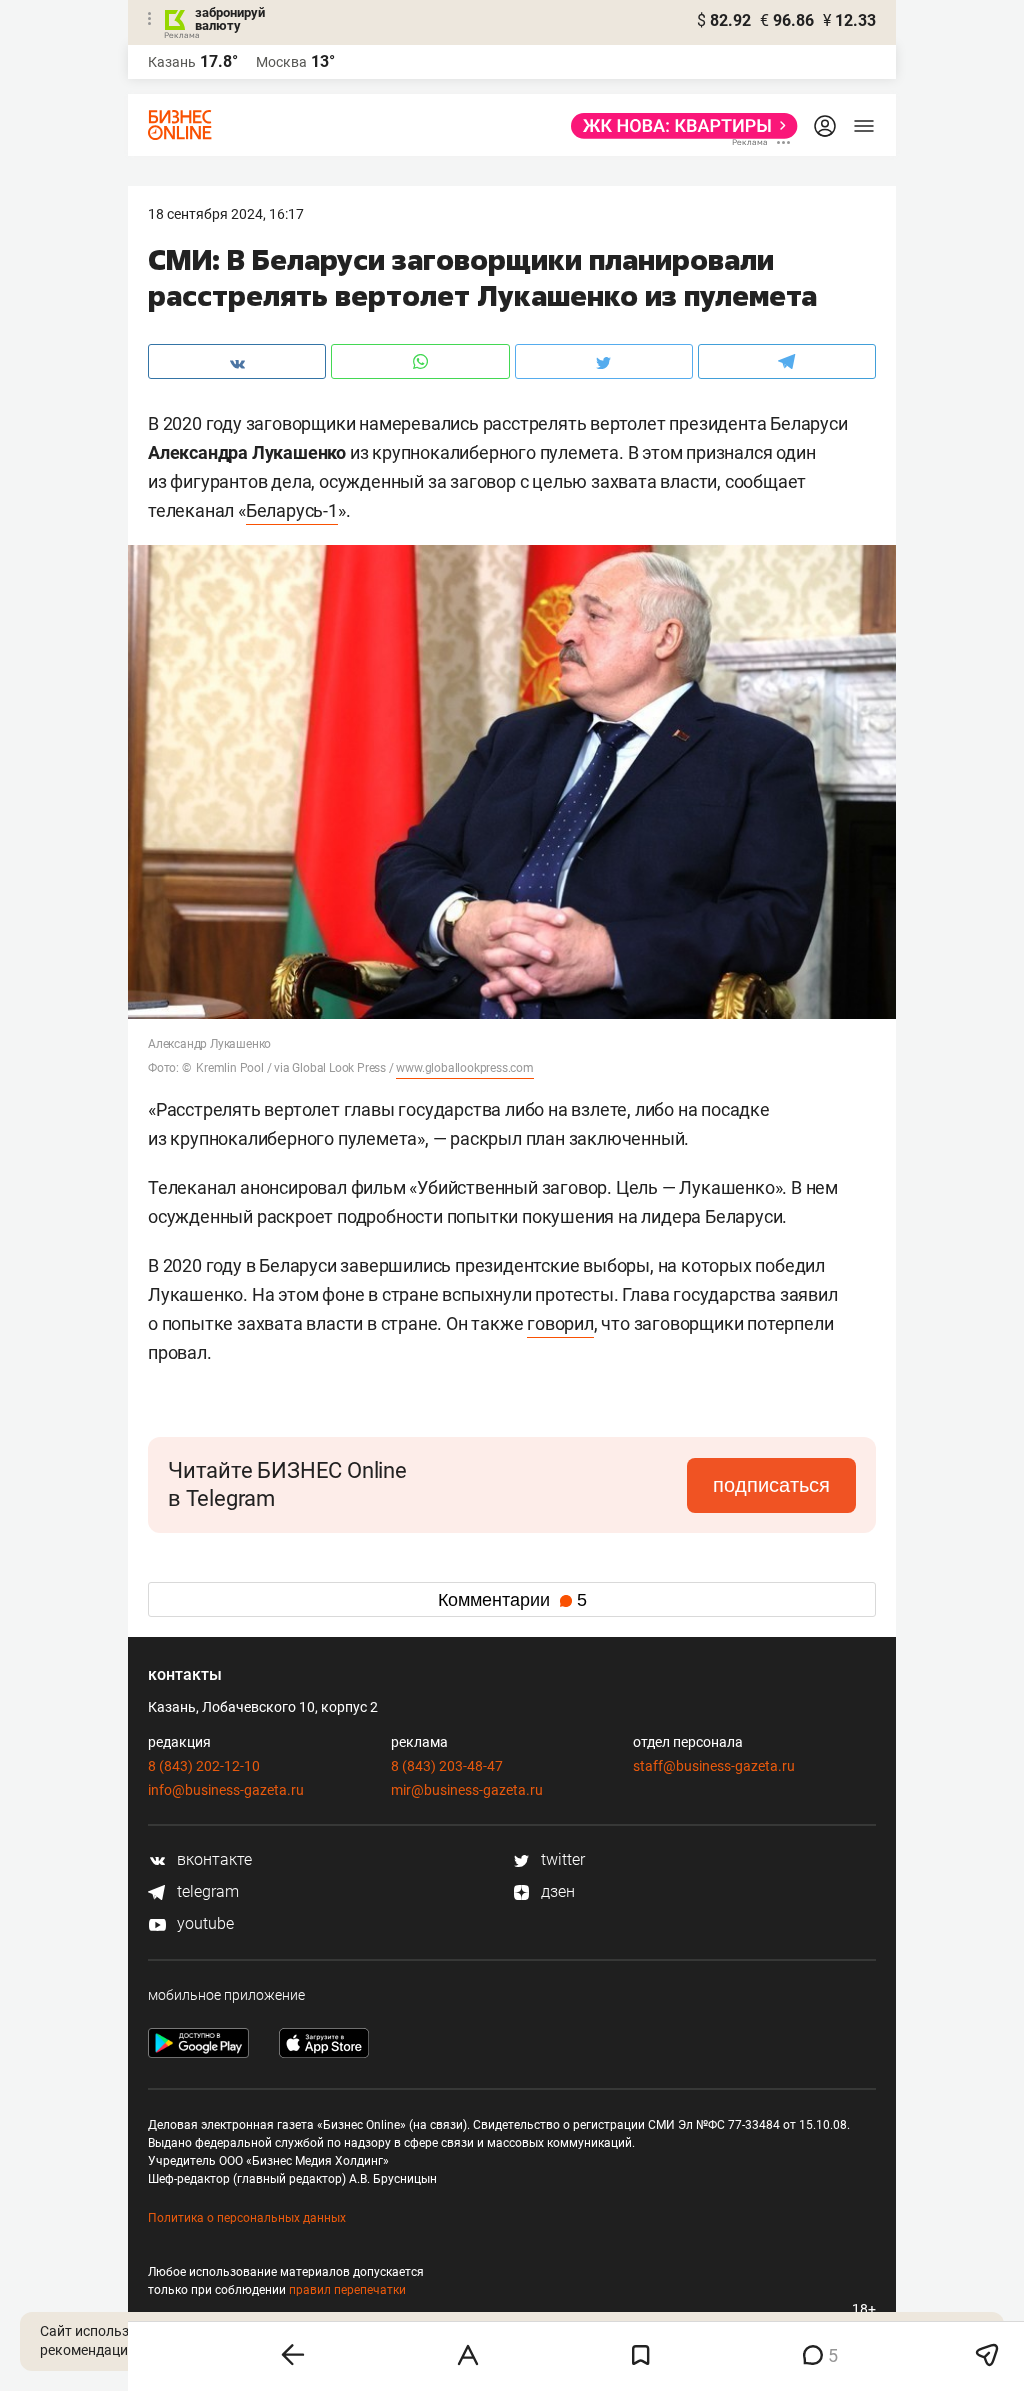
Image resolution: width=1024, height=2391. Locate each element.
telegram (206, 1891)
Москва (281, 62)
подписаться (771, 1485)
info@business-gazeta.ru (226, 1790)
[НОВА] (678, 126)
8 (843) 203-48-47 (447, 1766)
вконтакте (212, 1859)
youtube (203, 1923)
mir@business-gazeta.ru (467, 1790)
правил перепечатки (347, 2290)
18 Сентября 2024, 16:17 (226, 214)
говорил (560, 1323)
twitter (561, 1859)
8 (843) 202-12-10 (204, 1766)
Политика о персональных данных (247, 2218)
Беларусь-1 (292, 510)
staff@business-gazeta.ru (714, 1766)
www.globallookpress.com (464, 1068)
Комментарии (512, 1600)
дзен (556, 1891)
